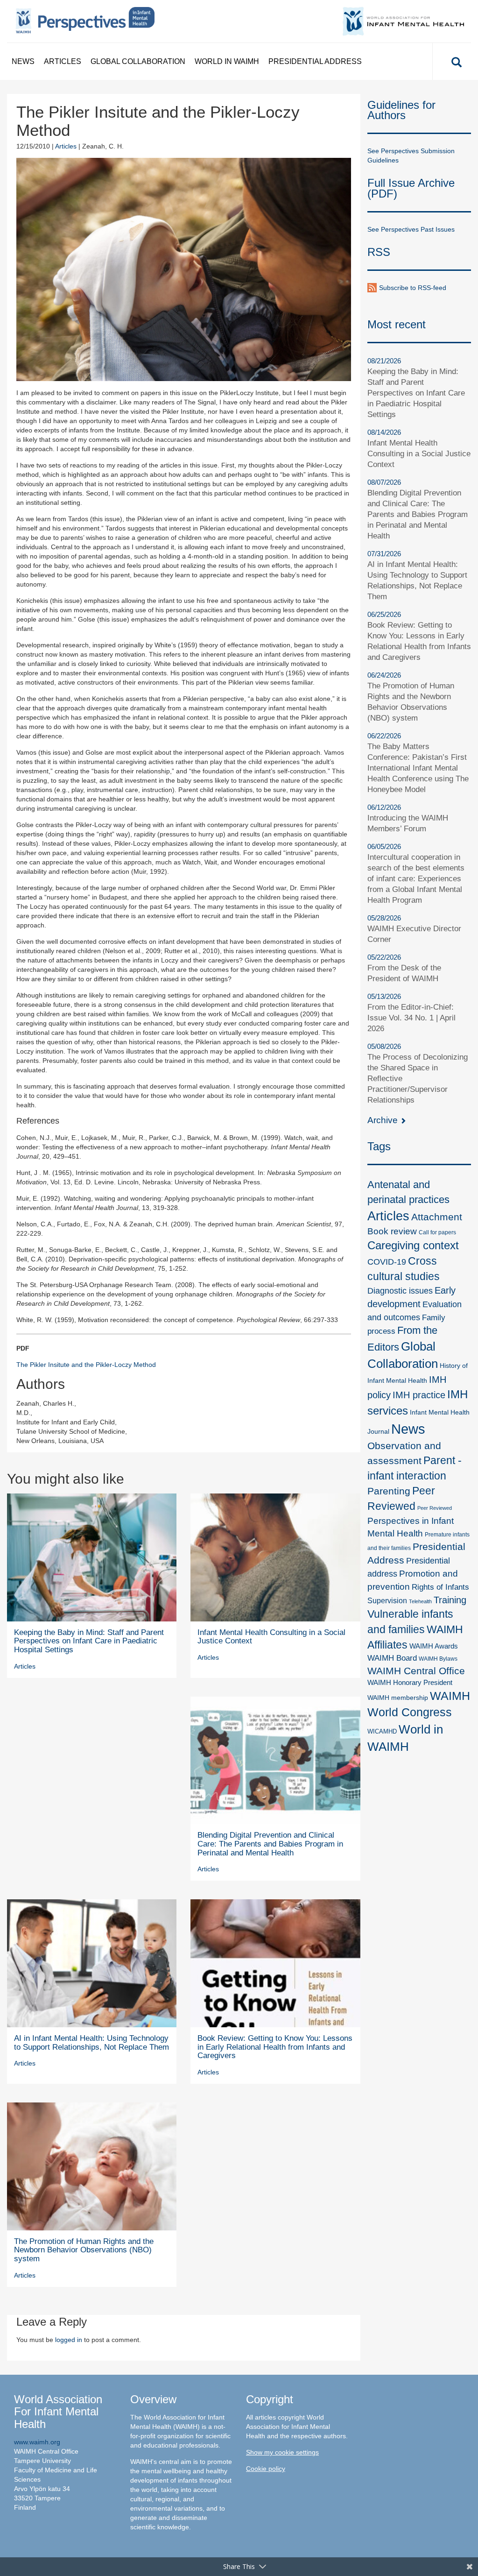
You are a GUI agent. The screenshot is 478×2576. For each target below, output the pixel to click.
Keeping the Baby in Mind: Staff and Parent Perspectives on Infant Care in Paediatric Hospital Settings (89, 1641)
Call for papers (437, 1232)
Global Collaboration (138, 61)
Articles (63, 61)
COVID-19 (387, 1262)
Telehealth (420, 1601)
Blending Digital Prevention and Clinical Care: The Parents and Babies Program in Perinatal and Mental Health (270, 1844)
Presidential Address (315, 61)
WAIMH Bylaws (438, 1659)
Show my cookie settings (282, 2452)
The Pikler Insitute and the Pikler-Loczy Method (86, 1365)
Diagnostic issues (400, 1291)
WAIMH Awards (434, 1646)
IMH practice (419, 1395)
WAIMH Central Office (416, 1671)
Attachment (437, 1217)
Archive (384, 1120)
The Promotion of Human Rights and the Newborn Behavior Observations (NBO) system (84, 2250)
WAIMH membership (398, 1698)
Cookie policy (266, 2469)
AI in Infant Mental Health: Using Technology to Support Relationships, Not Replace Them (91, 2043)
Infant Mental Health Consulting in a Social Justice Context (271, 1637)
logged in (69, 2340)
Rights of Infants (440, 1587)
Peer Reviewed (435, 1508)
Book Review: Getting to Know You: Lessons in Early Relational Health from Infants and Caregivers (275, 2047)
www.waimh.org (37, 2442)
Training (450, 1600)
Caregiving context (413, 1245)
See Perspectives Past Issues (411, 229)
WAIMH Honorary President (410, 1683)
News (23, 61)
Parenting (389, 1491)
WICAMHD (382, 1731)
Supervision (387, 1600)
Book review (392, 1231)
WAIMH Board (392, 1658)
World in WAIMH (227, 61)
